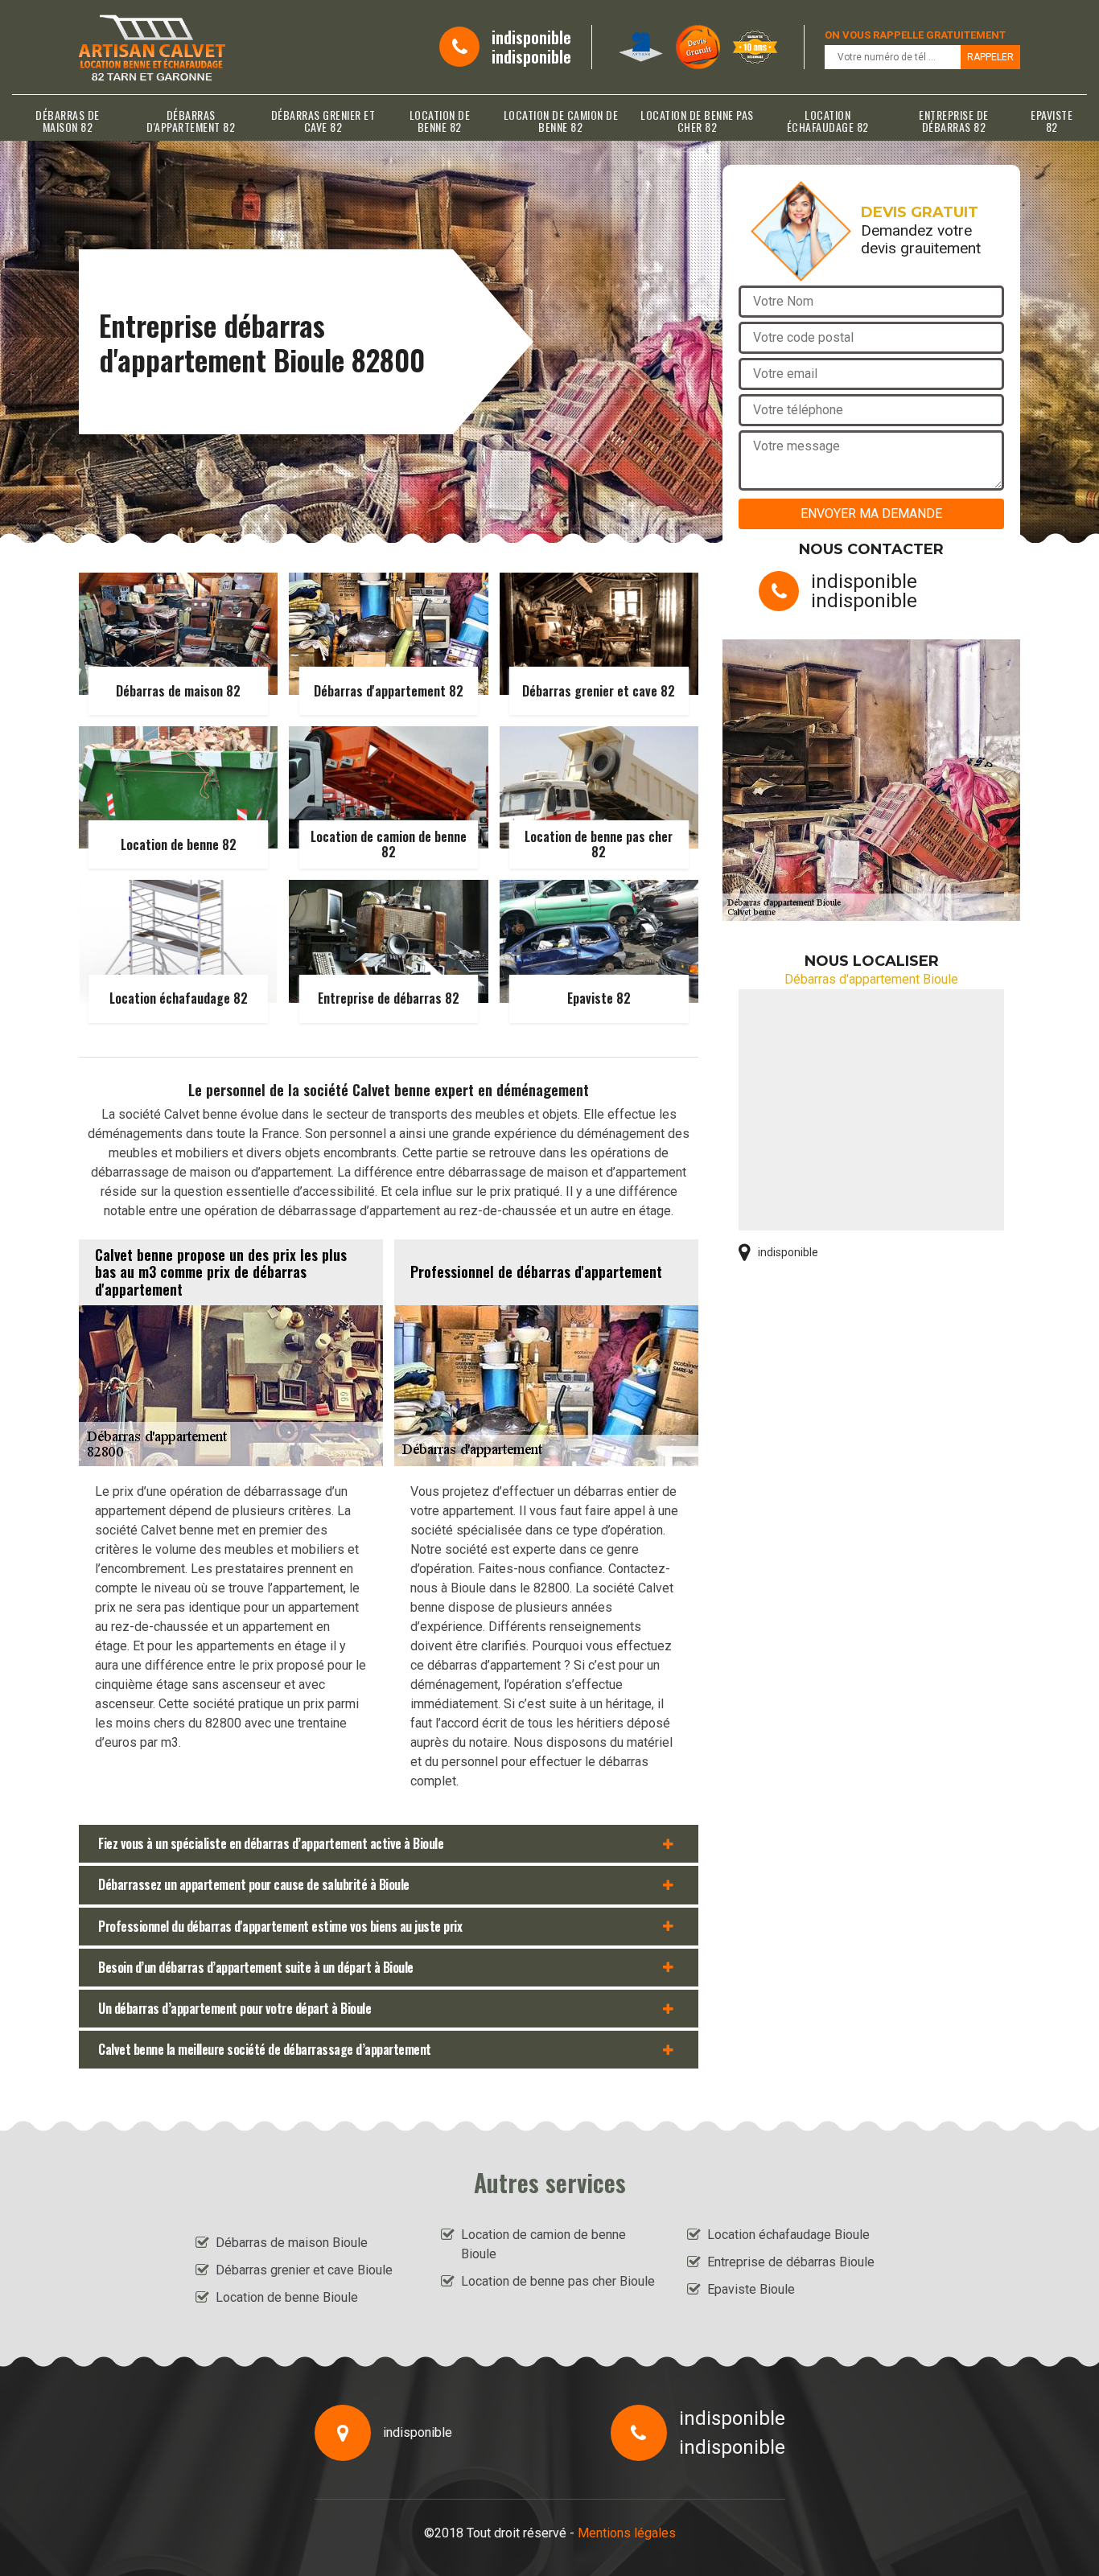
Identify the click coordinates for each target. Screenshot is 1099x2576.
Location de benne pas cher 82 (697, 121)
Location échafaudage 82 (828, 121)
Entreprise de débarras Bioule (791, 2262)
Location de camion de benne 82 (561, 121)
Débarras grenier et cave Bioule (304, 2270)
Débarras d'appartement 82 (191, 121)
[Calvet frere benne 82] (152, 47)
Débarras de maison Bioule (292, 2243)
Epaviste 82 (1052, 121)
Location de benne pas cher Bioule (558, 2281)
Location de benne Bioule (287, 2297)
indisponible (531, 37)
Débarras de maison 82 (68, 121)
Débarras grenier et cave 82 (323, 121)
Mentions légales (627, 2533)
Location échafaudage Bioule (788, 2235)
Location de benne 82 (440, 121)
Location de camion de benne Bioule (543, 2244)
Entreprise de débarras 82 (954, 121)
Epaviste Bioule (751, 2289)
